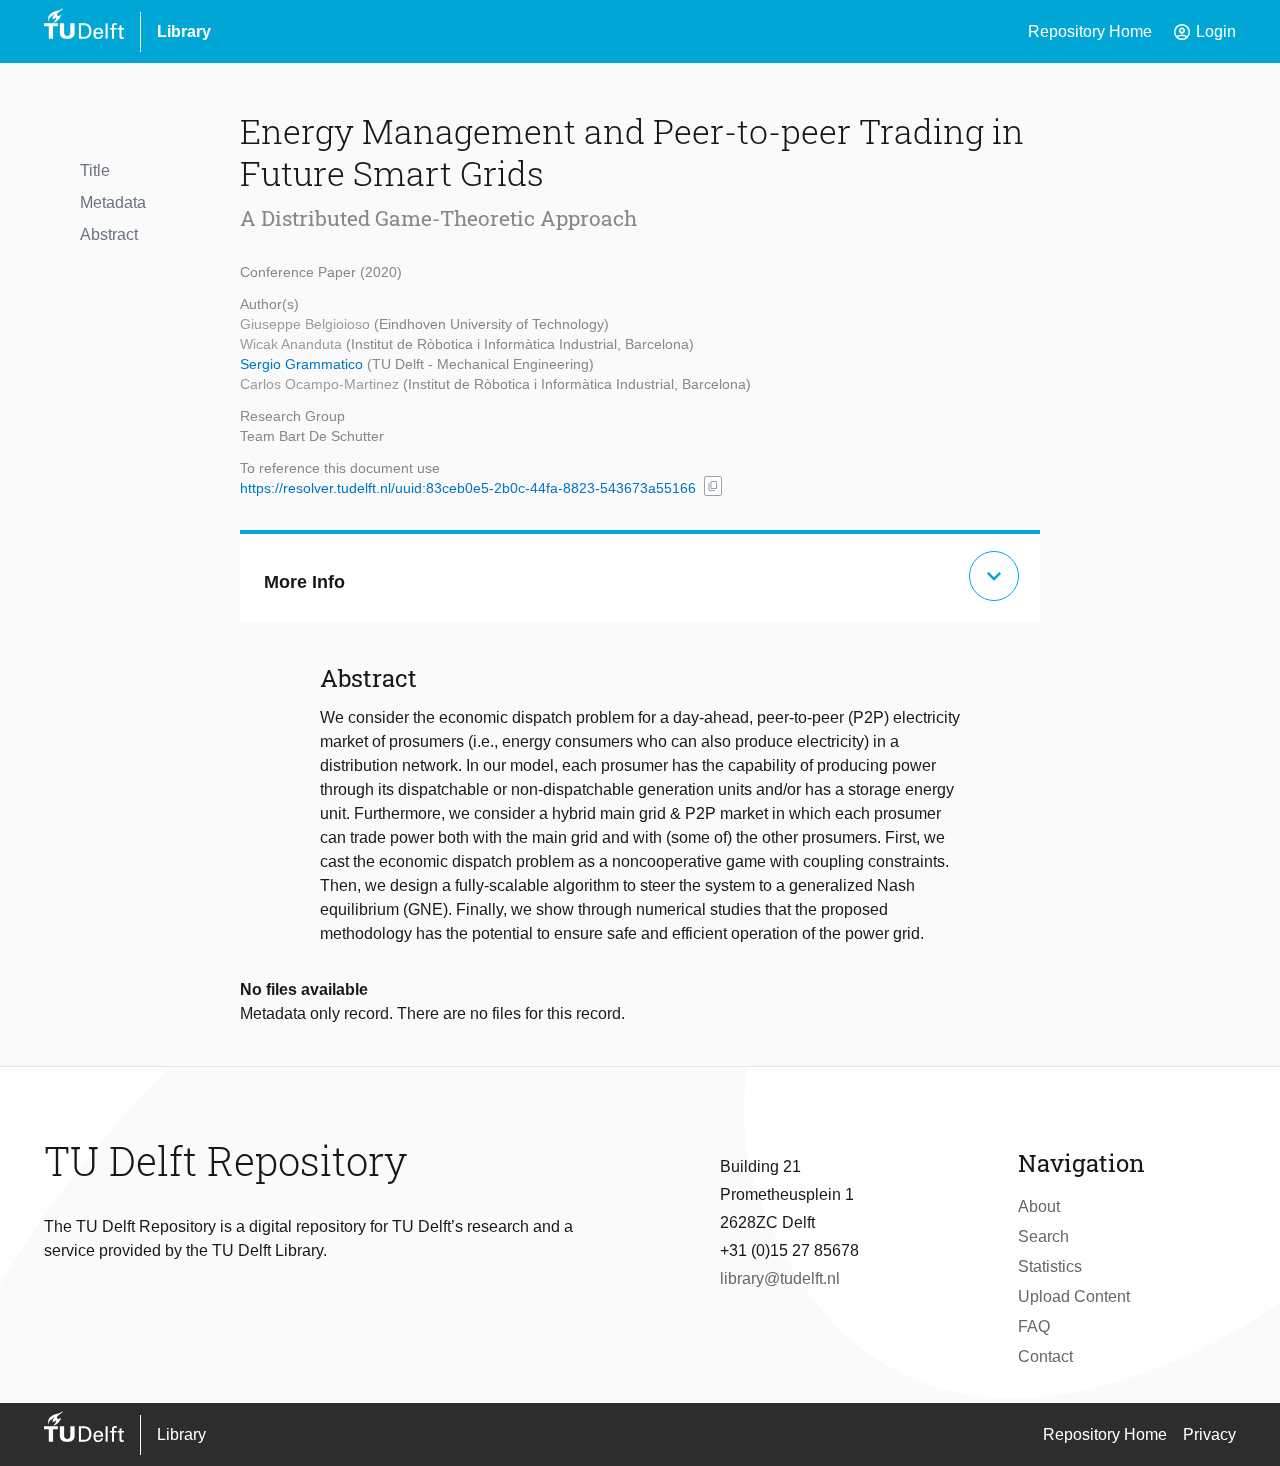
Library (184, 31)
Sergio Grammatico (303, 364)
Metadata (113, 202)
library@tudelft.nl (780, 1278)
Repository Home (1090, 31)
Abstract (109, 234)
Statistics (1050, 1266)
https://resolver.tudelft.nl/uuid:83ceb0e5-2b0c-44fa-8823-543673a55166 (468, 488)
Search (1043, 1236)
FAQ (1034, 1326)
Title (95, 170)
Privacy (1209, 1434)
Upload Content (1074, 1296)
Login (1204, 32)
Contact (1045, 1356)
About (1039, 1206)
